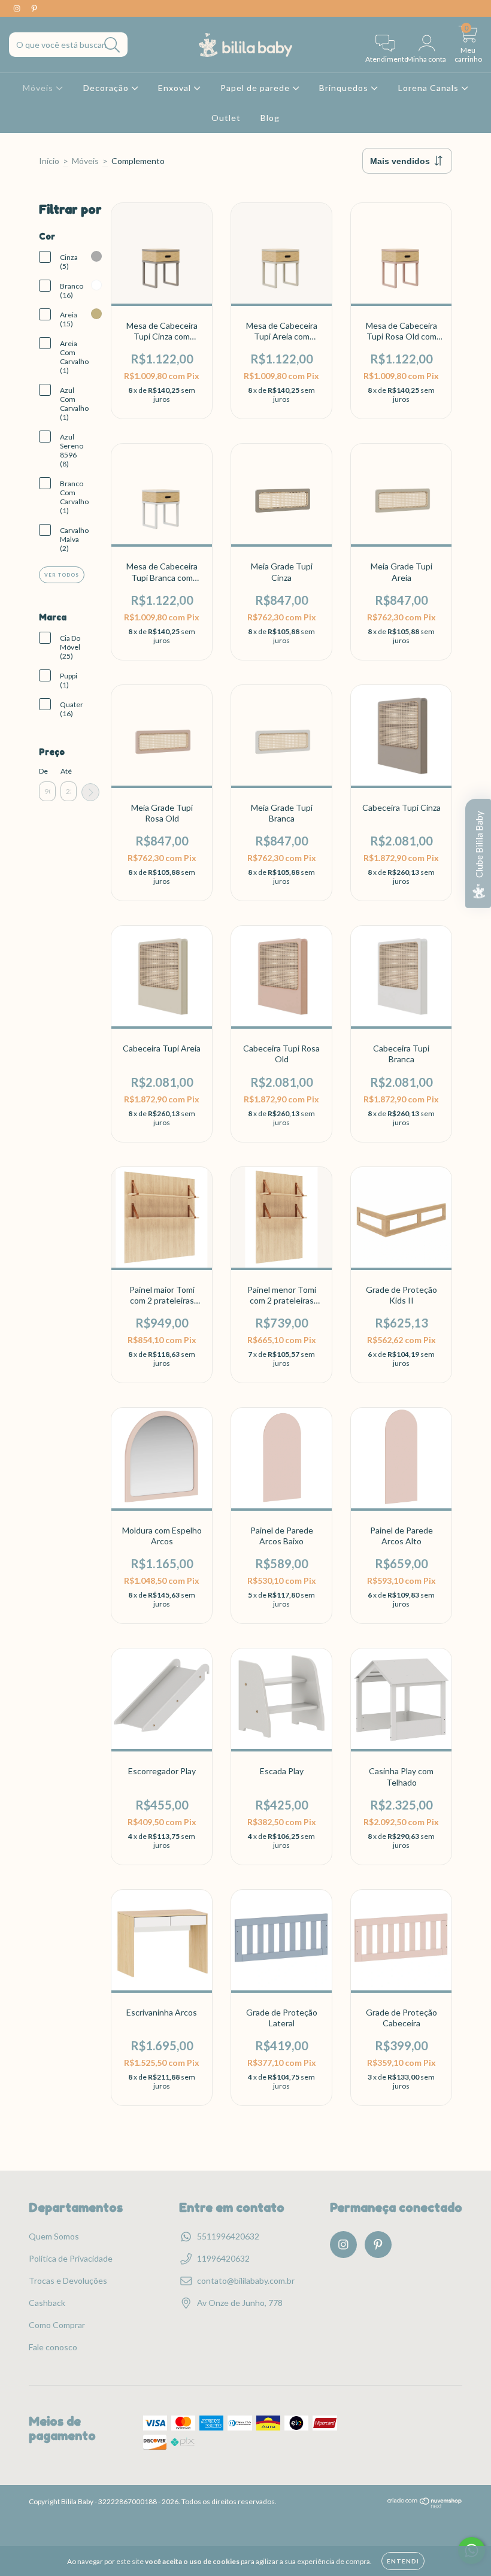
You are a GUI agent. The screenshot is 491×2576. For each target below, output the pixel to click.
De (43, 771)
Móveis (39, 88)
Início (49, 161)
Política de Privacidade (71, 2258)
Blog (270, 118)
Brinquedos (345, 88)
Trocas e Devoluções (68, 2280)
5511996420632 (228, 2236)
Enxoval (176, 88)
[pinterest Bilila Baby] (34, 8)
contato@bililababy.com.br (246, 2280)
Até (66, 771)
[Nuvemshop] (425, 2506)
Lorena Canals (430, 88)
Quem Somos (54, 2236)
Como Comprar (57, 2325)
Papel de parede (256, 88)
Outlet (226, 118)
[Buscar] (112, 45)
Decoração (107, 88)
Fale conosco (53, 2347)
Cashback (47, 2303)
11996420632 (223, 2258)
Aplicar (90, 792)
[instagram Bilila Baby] (18, 8)
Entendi (403, 2561)
